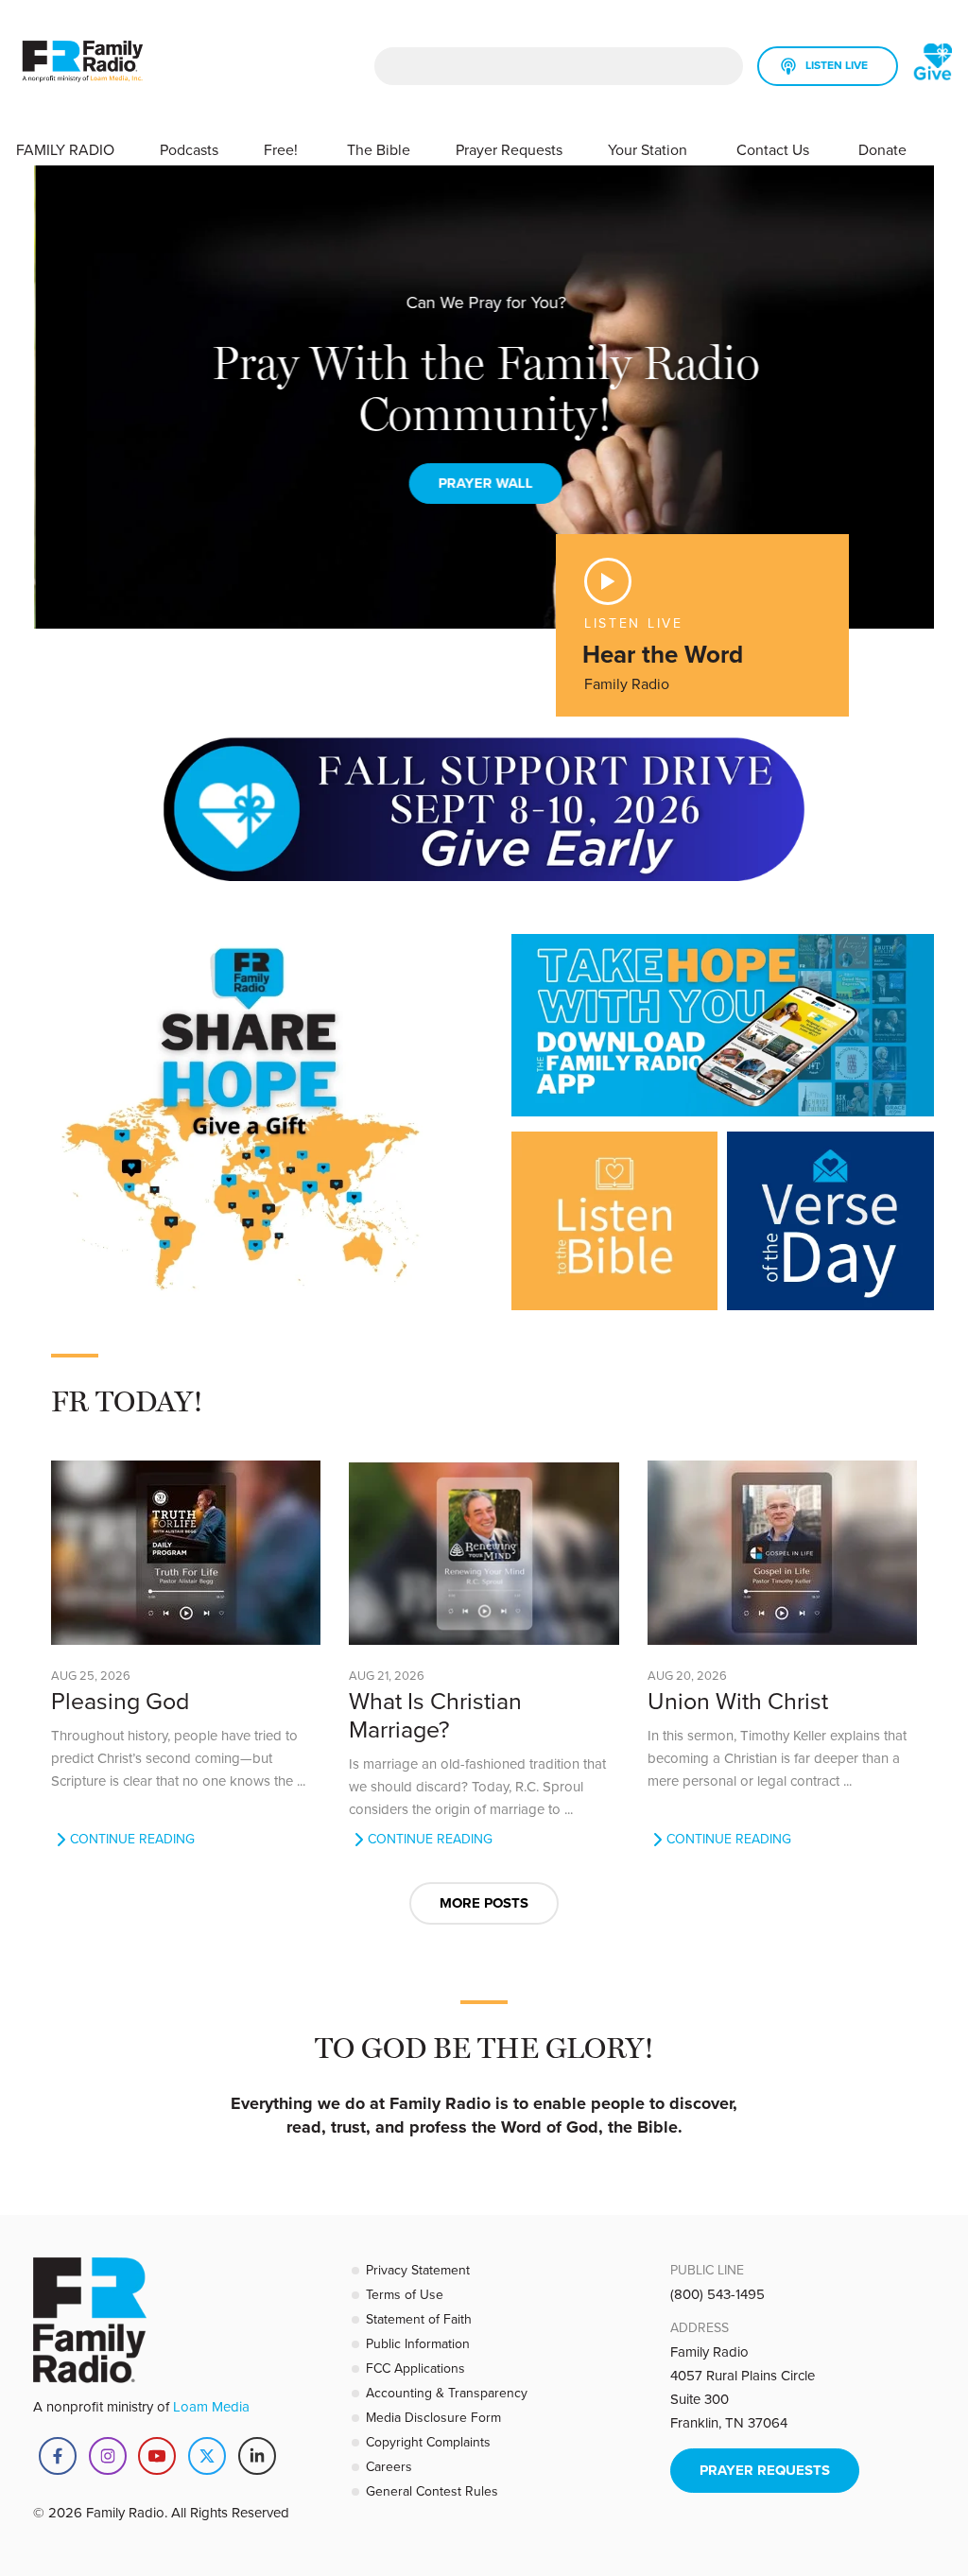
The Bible (379, 149)
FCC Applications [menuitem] (415, 2368)
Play (608, 581)
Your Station (649, 149)
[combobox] (559, 66)
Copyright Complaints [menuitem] (428, 2442)
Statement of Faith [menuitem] (419, 2319)
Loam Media (211, 2406)
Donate (882, 149)
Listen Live (837, 65)
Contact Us (775, 149)
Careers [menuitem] (389, 2466)
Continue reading (132, 1839)
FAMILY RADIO (65, 149)
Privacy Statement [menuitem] (418, 2270)
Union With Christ (738, 1700)
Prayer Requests (509, 149)
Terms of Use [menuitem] (405, 2294)
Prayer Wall (484, 483)
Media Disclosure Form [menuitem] (433, 2417)
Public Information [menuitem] (418, 2343)
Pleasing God (120, 1700)
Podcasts (189, 149)
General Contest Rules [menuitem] (432, 2491)
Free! (283, 149)
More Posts (484, 1903)
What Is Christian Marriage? (435, 1714)
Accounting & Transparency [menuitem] (447, 2393)
